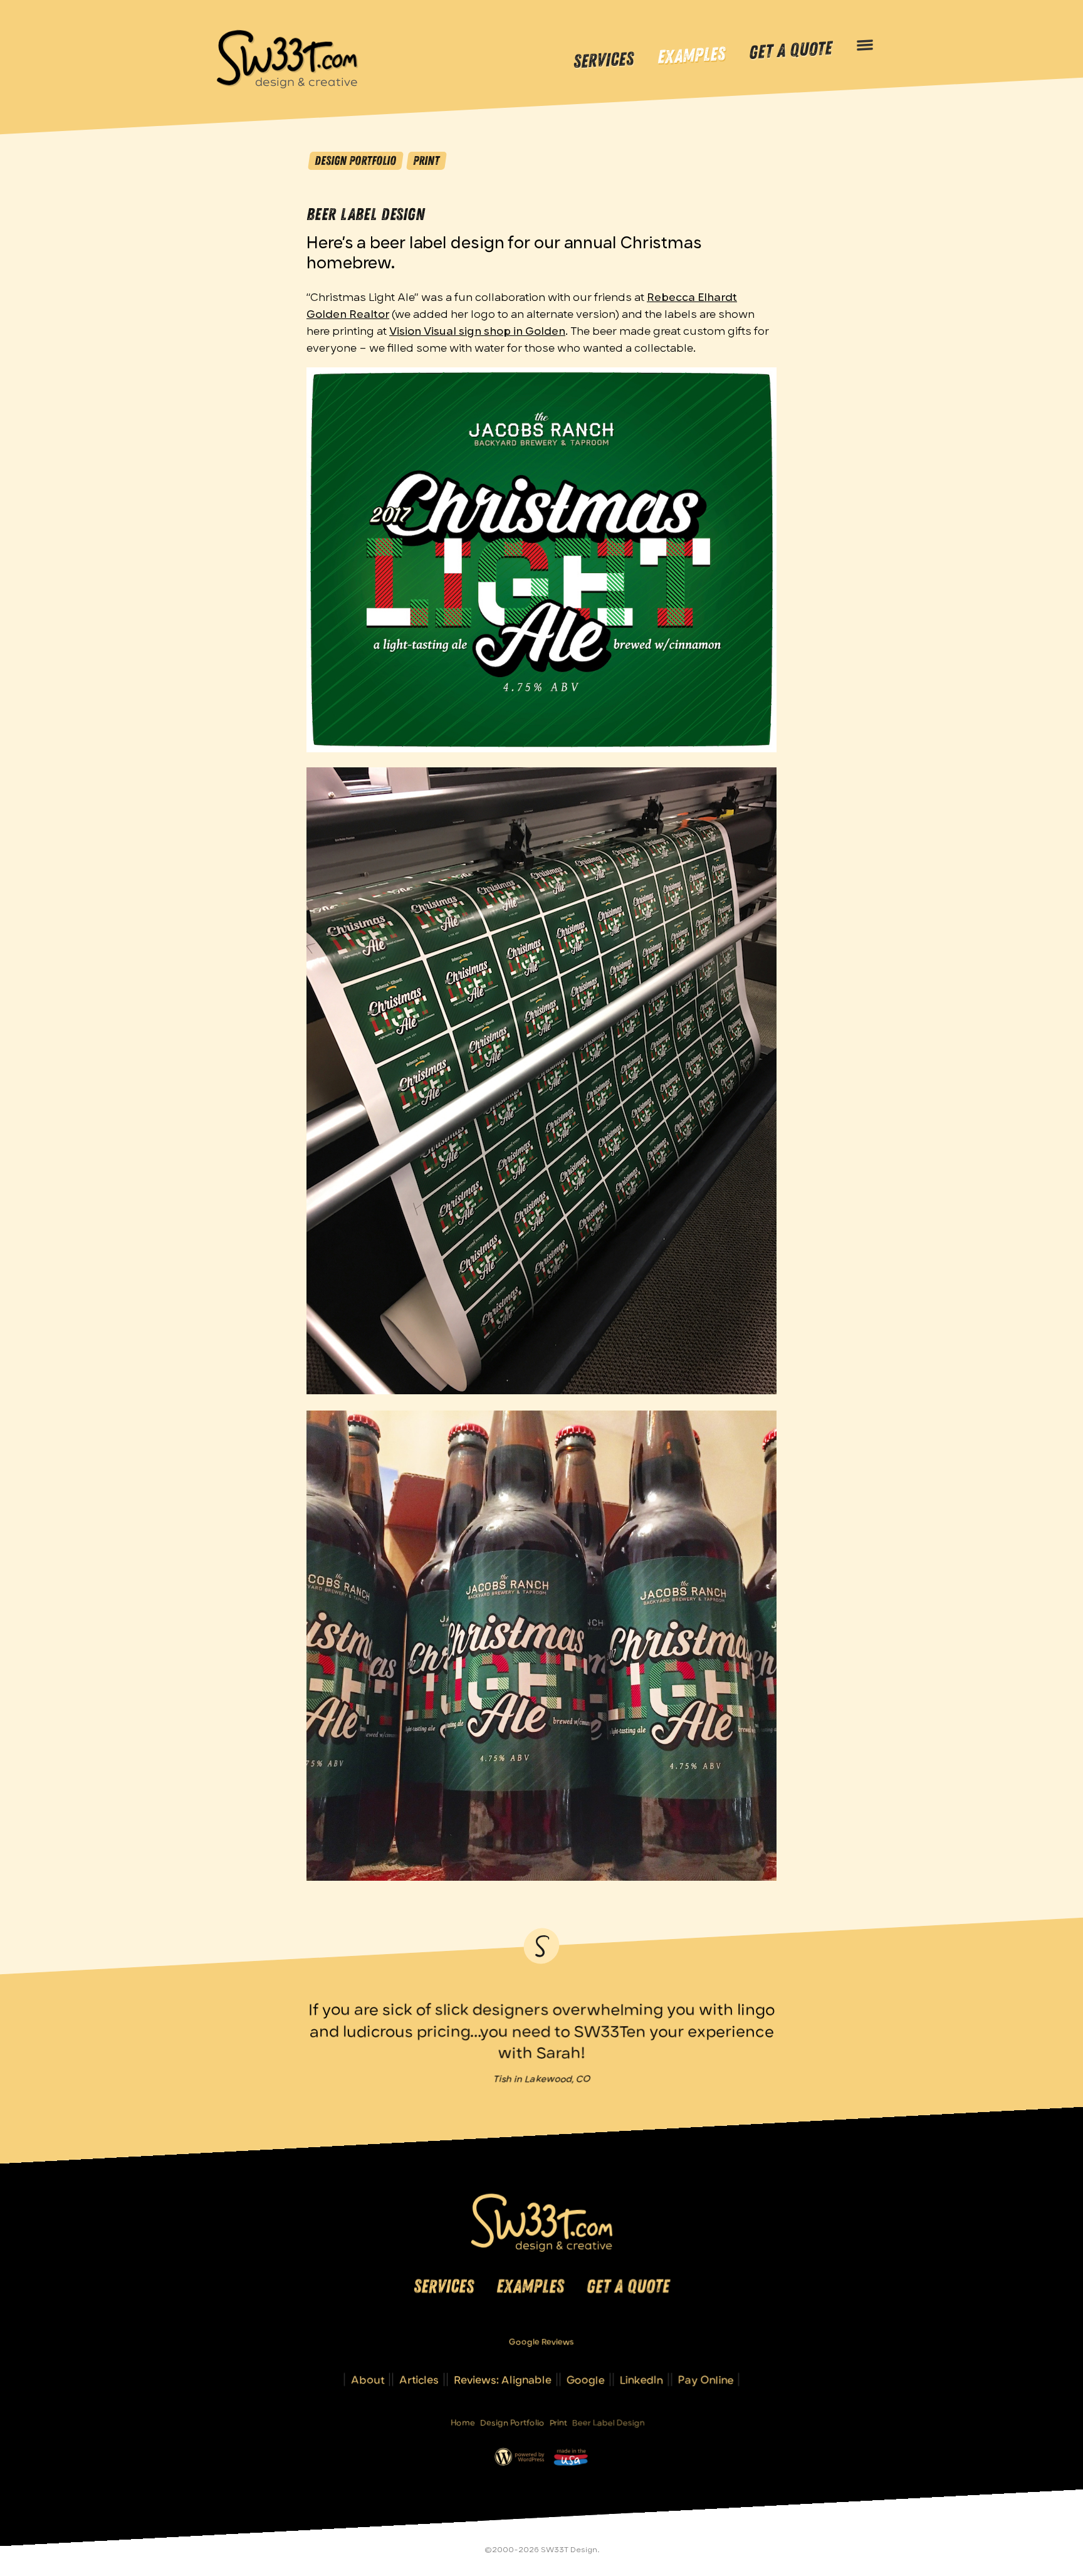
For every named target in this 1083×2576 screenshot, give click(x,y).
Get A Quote (790, 51)
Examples (691, 56)
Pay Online (706, 2379)
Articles (419, 2379)
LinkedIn (641, 2379)
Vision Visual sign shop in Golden (477, 330)
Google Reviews (541, 2342)
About (368, 2379)
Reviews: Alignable (503, 2379)
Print (426, 160)
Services (604, 60)
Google (586, 2379)
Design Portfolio (355, 160)
